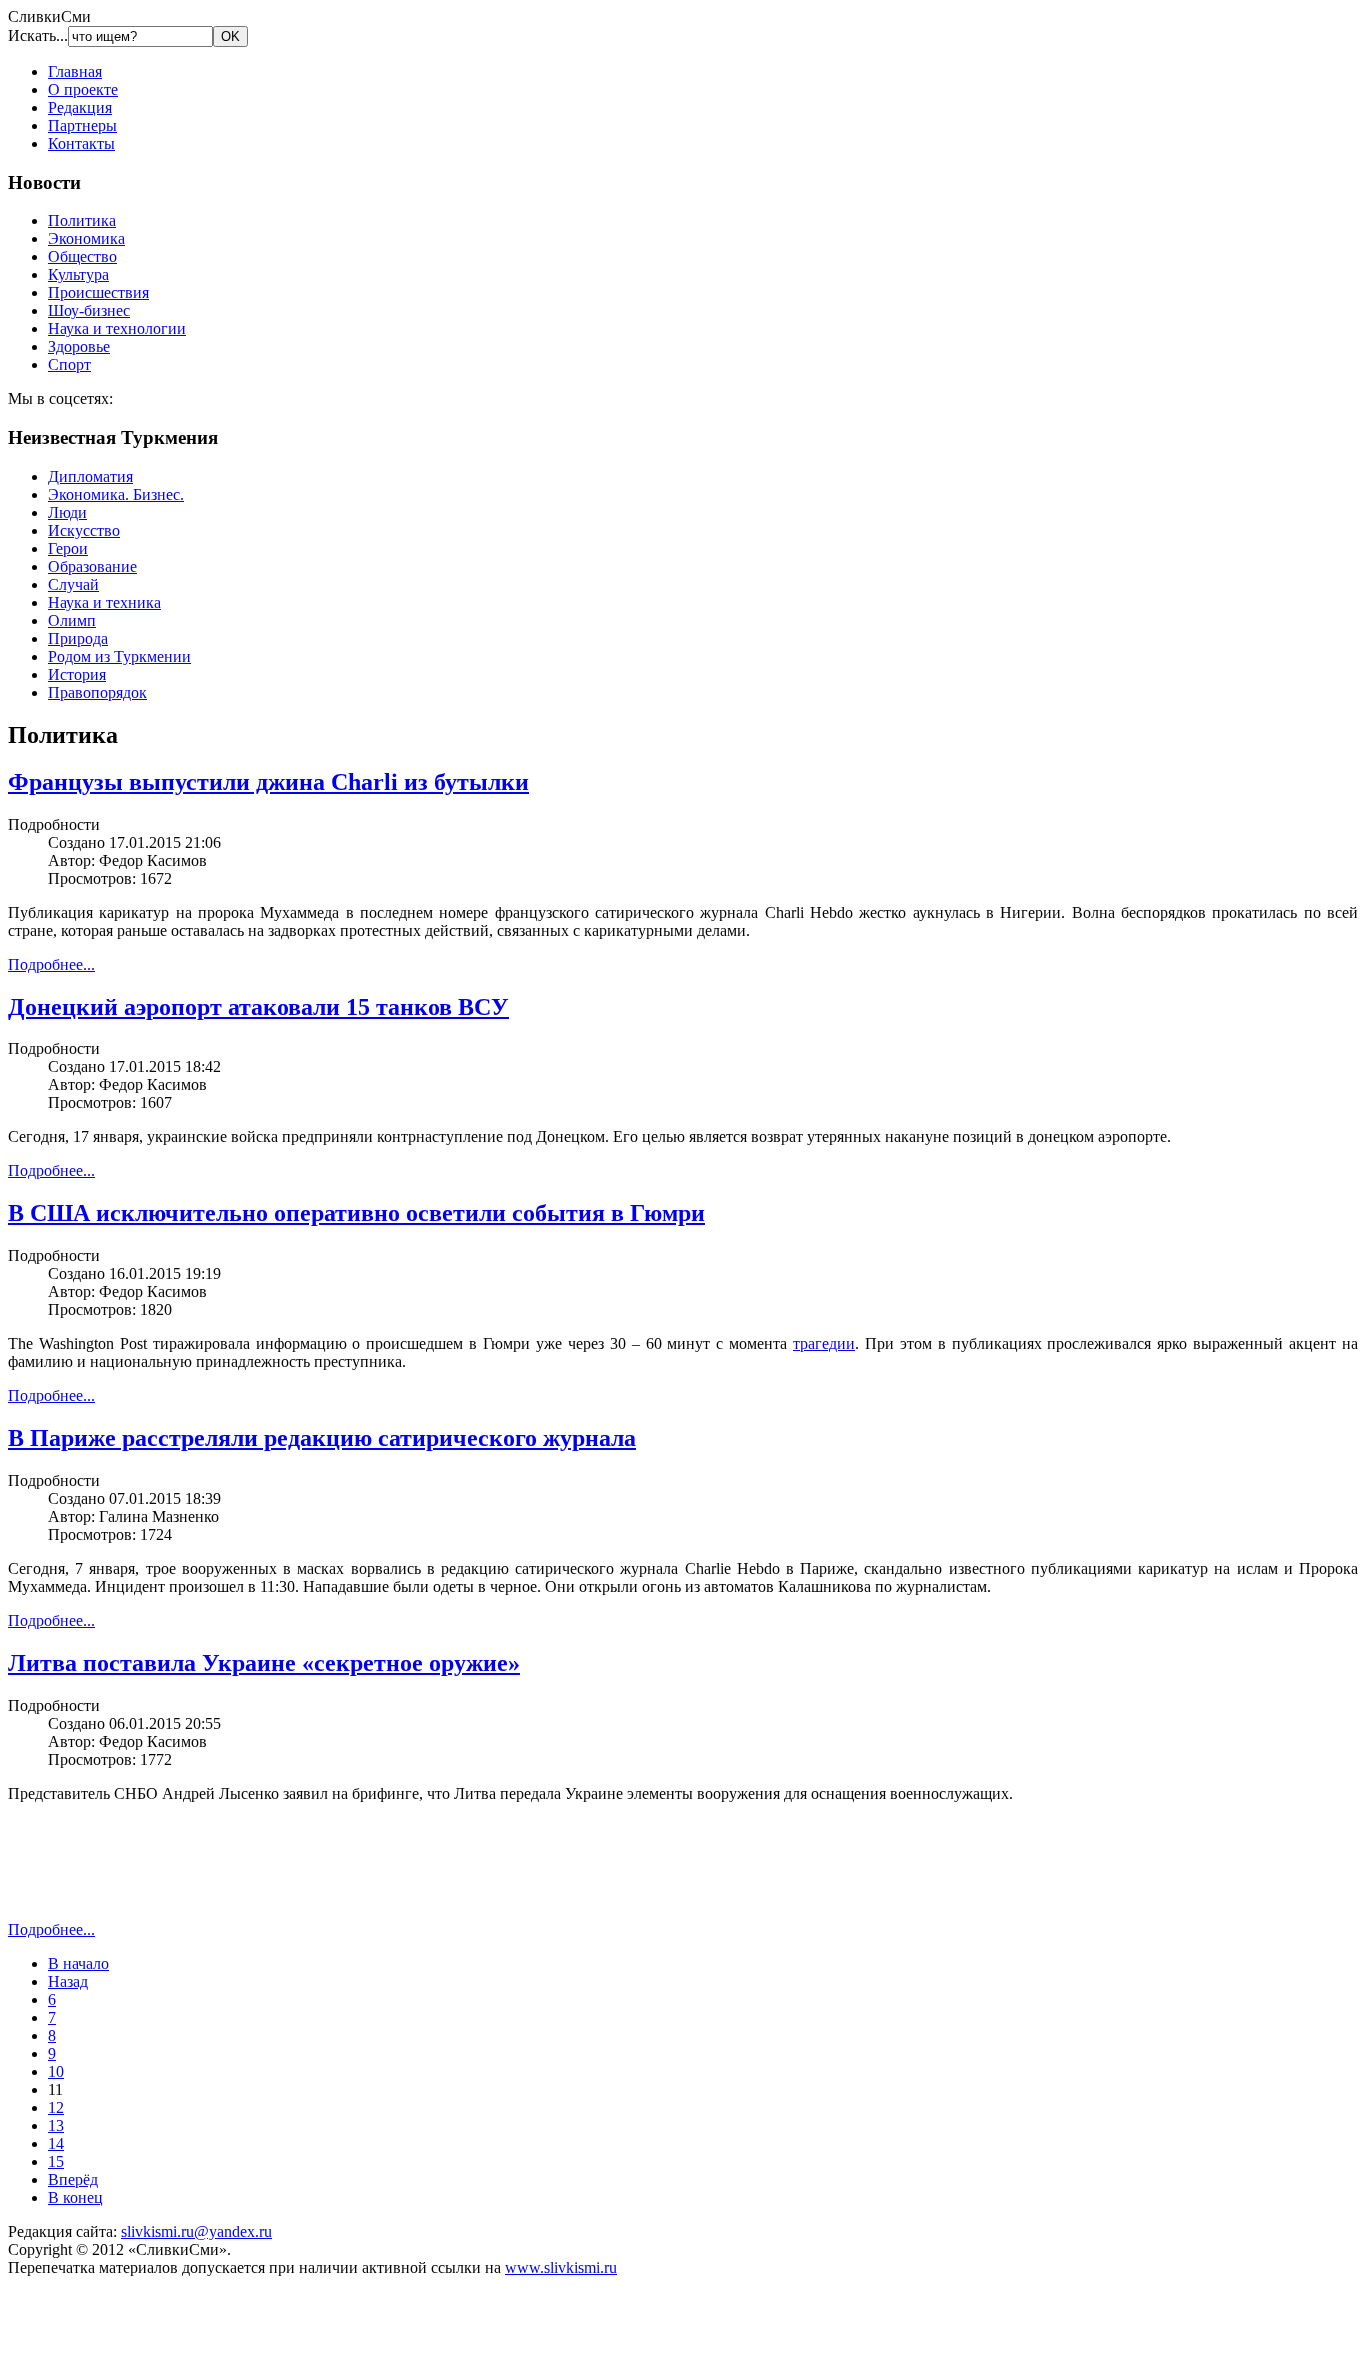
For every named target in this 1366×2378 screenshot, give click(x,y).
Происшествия (98, 292)
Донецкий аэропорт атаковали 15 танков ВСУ (258, 1007)
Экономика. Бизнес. (116, 494)
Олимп (72, 620)
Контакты (81, 143)
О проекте (83, 89)
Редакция (80, 107)
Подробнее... (51, 964)
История (77, 674)
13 (56, 2125)
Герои (68, 548)
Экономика (86, 238)
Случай (73, 584)
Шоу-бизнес (89, 310)
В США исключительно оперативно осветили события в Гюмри (356, 1213)
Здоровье (79, 346)
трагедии (824, 1343)
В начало (78, 1963)
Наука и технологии (117, 328)
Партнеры (82, 125)
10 (56, 2071)
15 (56, 2161)
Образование (92, 566)
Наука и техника (104, 602)
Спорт (69, 364)
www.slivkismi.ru (561, 2267)
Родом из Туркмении (119, 656)
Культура (78, 274)
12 (56, 2107)
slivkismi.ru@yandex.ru (196, 2231)
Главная (75, 71)
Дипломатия (90, 476)
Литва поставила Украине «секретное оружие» (264, 1663)
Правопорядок (97, 692)
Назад (68, 1981)
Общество (82, 256)
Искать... (38, 35)
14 (56, 2143)
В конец (75, 2197)
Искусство (84, 530)
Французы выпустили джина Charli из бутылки (268, 782)
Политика (82, 220)
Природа (78, 638)
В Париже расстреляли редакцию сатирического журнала (322, 1438)
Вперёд (73, 2179)
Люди (67, 512)
